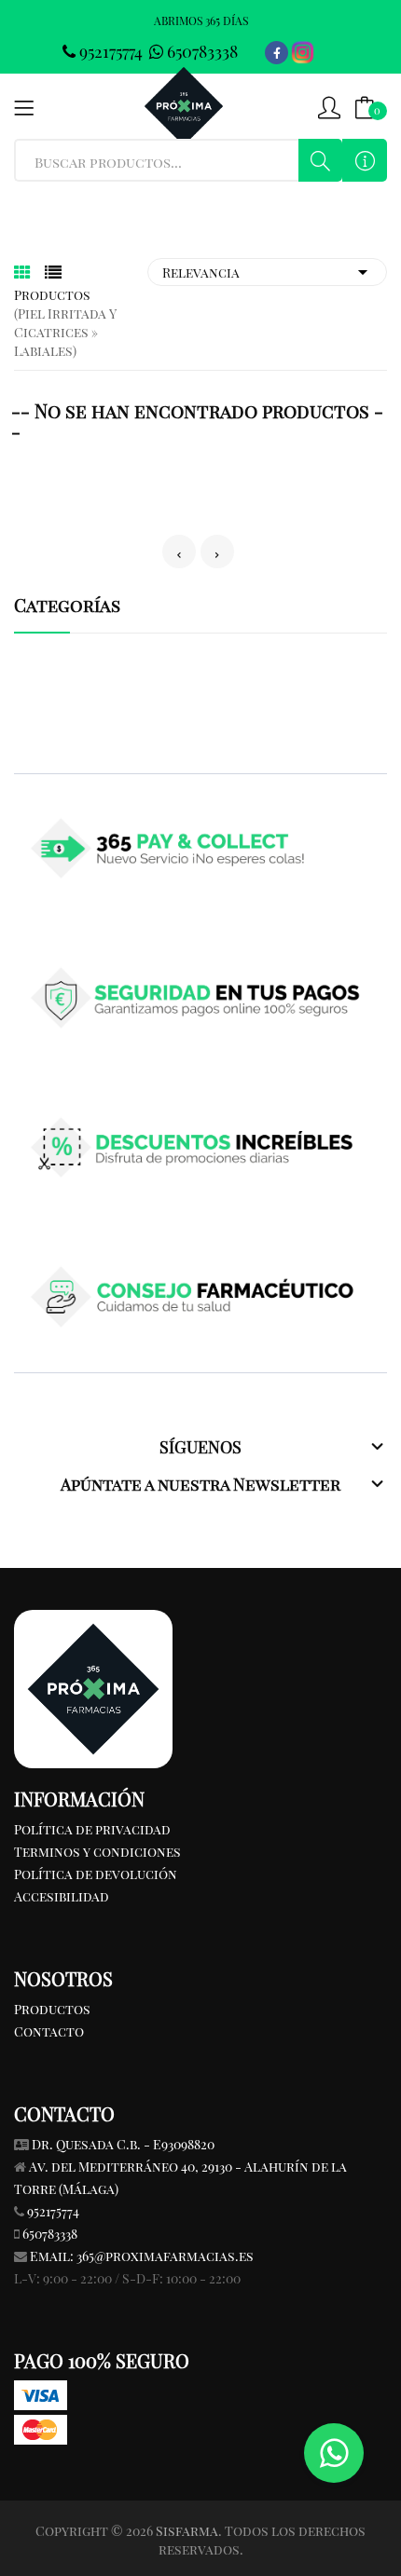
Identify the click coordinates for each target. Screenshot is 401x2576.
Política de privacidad (92, 1829)
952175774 (111, 51)
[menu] (24, 106)
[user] (329, 106)
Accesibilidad (62, 1896)
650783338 (200, 51)
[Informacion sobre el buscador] (365, 160)
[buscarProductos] (321, 160)
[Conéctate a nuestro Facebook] (277, 53)
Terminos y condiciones (97, 1852)
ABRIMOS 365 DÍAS (201, 20)
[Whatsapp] (334, 2453)
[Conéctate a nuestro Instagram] (303, 53)
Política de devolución (96, 1874)
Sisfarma (187, 2531)
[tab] (22, 272)
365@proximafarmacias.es (165, 2256)
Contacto (49, 2031)
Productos (52, 2009)
